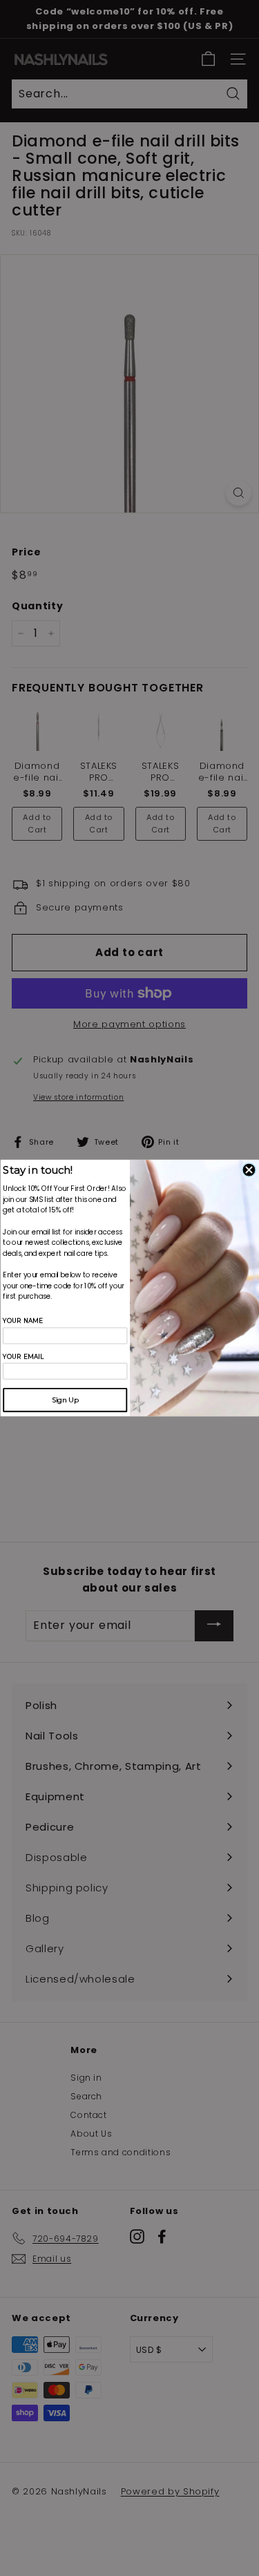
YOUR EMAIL (23, 1356)
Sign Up (65, 1400)
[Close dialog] (249, 1170)
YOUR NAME (23, 1321)
